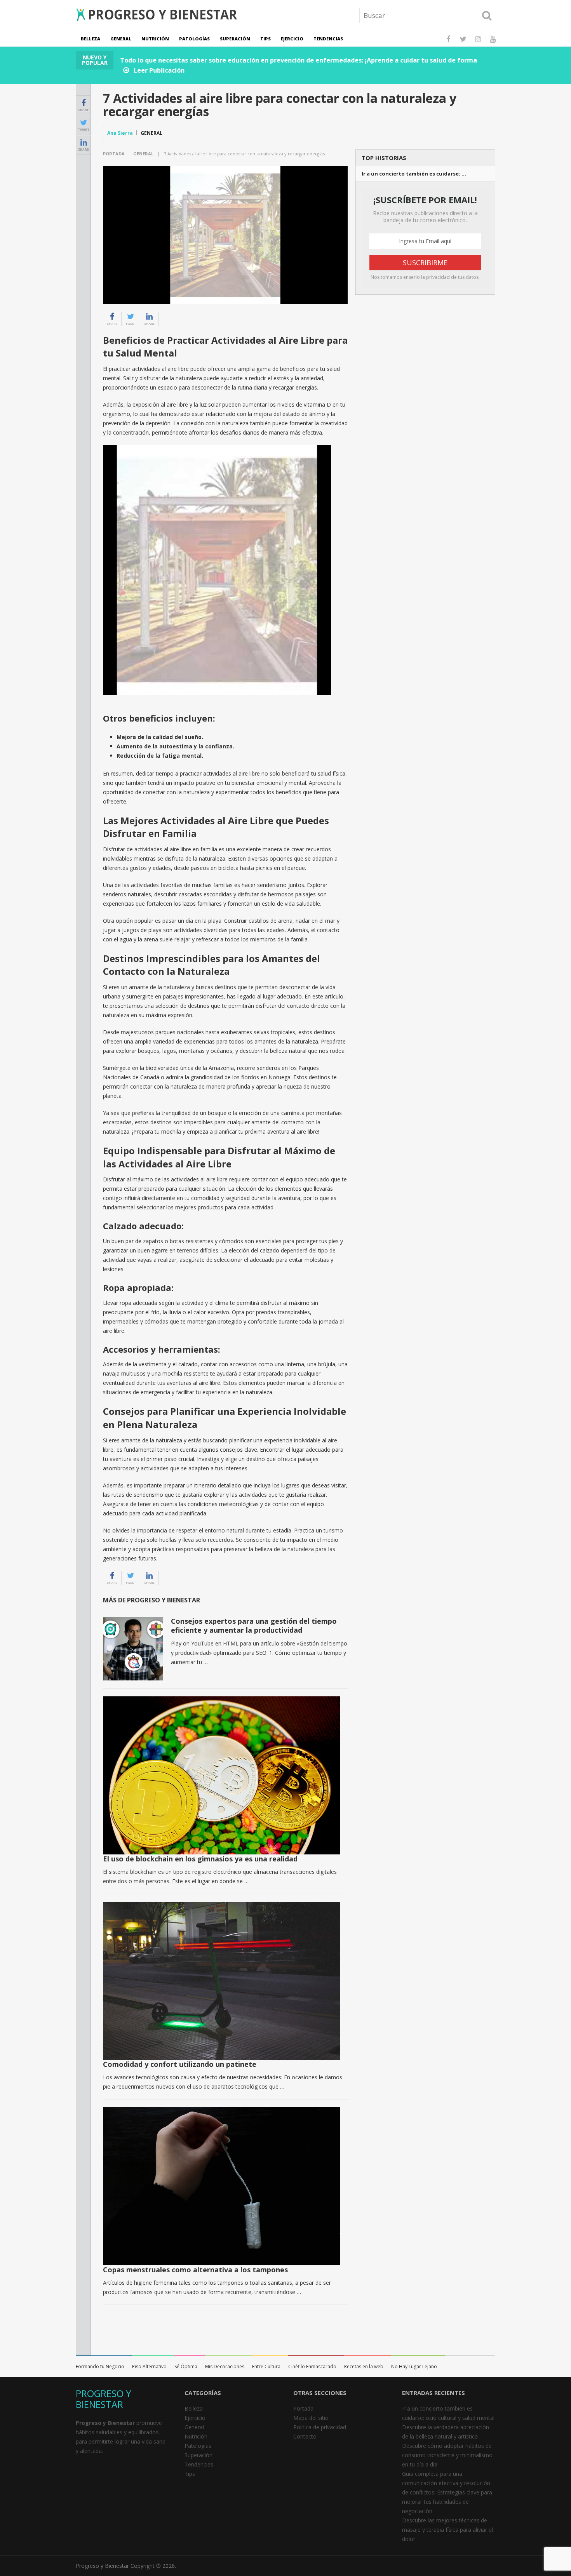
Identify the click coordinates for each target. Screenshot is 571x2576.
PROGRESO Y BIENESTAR (104, 2399)
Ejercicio (292, 39)
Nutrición (155, 39)
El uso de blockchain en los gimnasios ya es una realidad (200, 1859)
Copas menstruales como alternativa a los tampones (195, 2270)
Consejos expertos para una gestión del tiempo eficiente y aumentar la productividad (254, 1625)
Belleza (91, 39)
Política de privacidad (320, 2427)
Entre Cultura (266, 2366)
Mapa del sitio (311, 2418)
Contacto (305, 2436)
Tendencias (328, 39)
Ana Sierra (120, 133)
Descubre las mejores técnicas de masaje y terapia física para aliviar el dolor (447, 2530)
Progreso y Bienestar (102, 2566)
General (121, 39)
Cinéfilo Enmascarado (312, 2366)
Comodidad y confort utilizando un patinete (180, 2064)
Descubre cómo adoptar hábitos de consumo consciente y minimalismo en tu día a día (447, 2455)
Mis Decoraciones (225, 2366)
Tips (265, 39)
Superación (235, 39)
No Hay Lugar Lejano (414, 2366)
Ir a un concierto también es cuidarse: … (414, 174)
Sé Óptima (186, 2366)
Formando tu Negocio (100, 2366)
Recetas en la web (364, 2366)
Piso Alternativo (149, 2366)
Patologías (194, 39)
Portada (114, 154)
